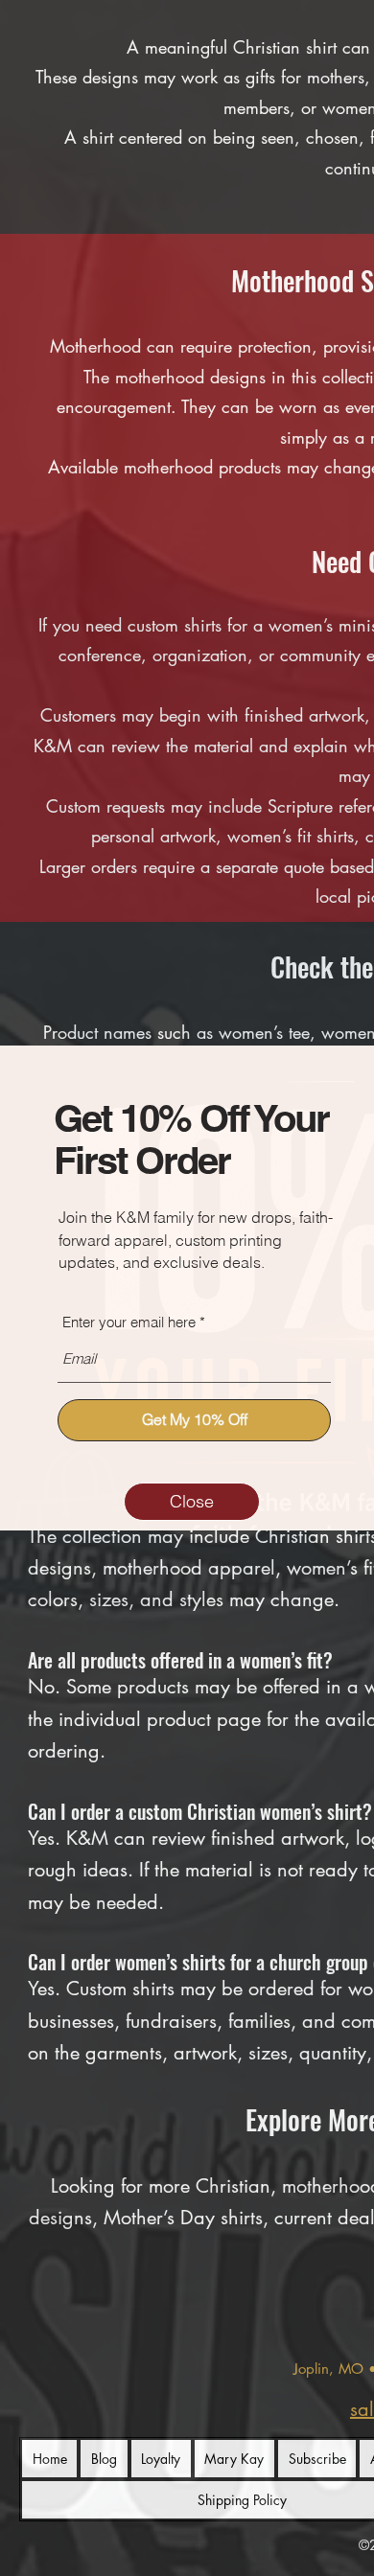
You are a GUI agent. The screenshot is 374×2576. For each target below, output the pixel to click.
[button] (192, 1502)
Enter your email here (129, 1322)
